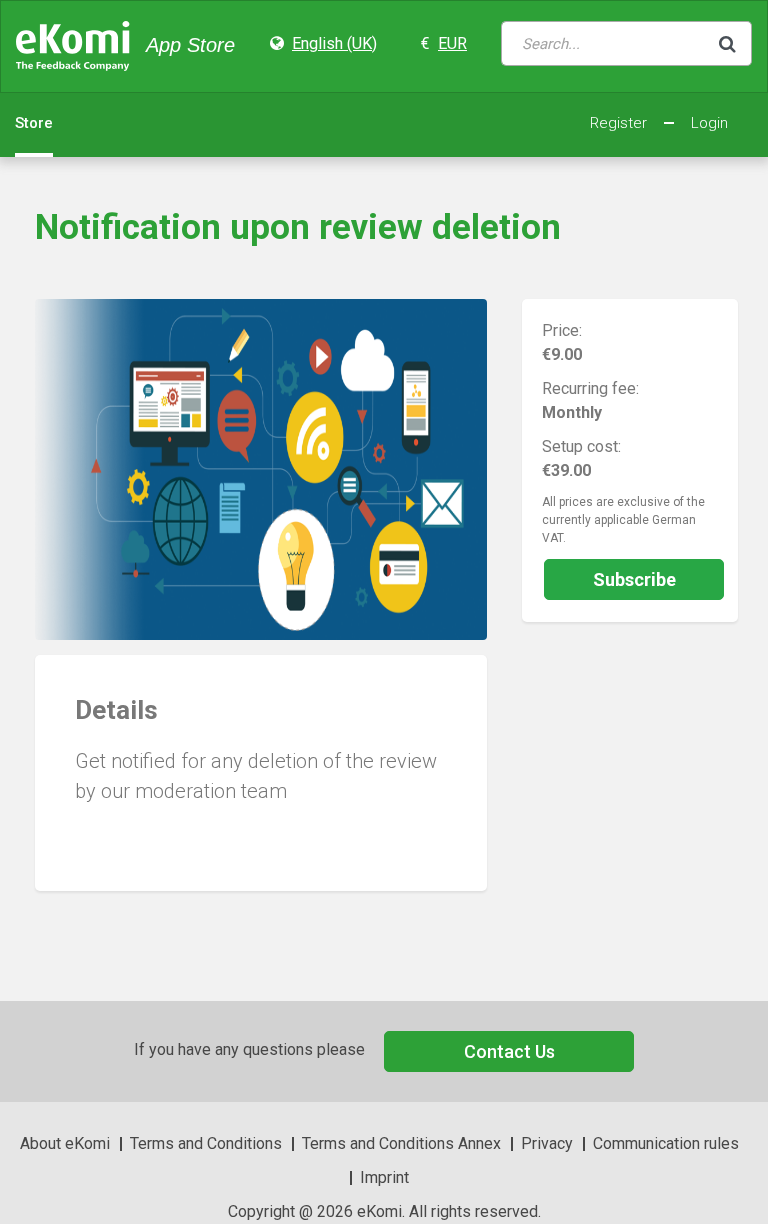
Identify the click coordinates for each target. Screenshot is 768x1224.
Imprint (384, 1177)
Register (618, 123)
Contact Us (509, 1051)
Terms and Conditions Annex (401, 1143)
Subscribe (634, 579)
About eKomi (65, 1143)
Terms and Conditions (206, 1143)
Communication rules (666, 1143)
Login (709, 123)
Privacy (547, 1143)
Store (34, 123)
